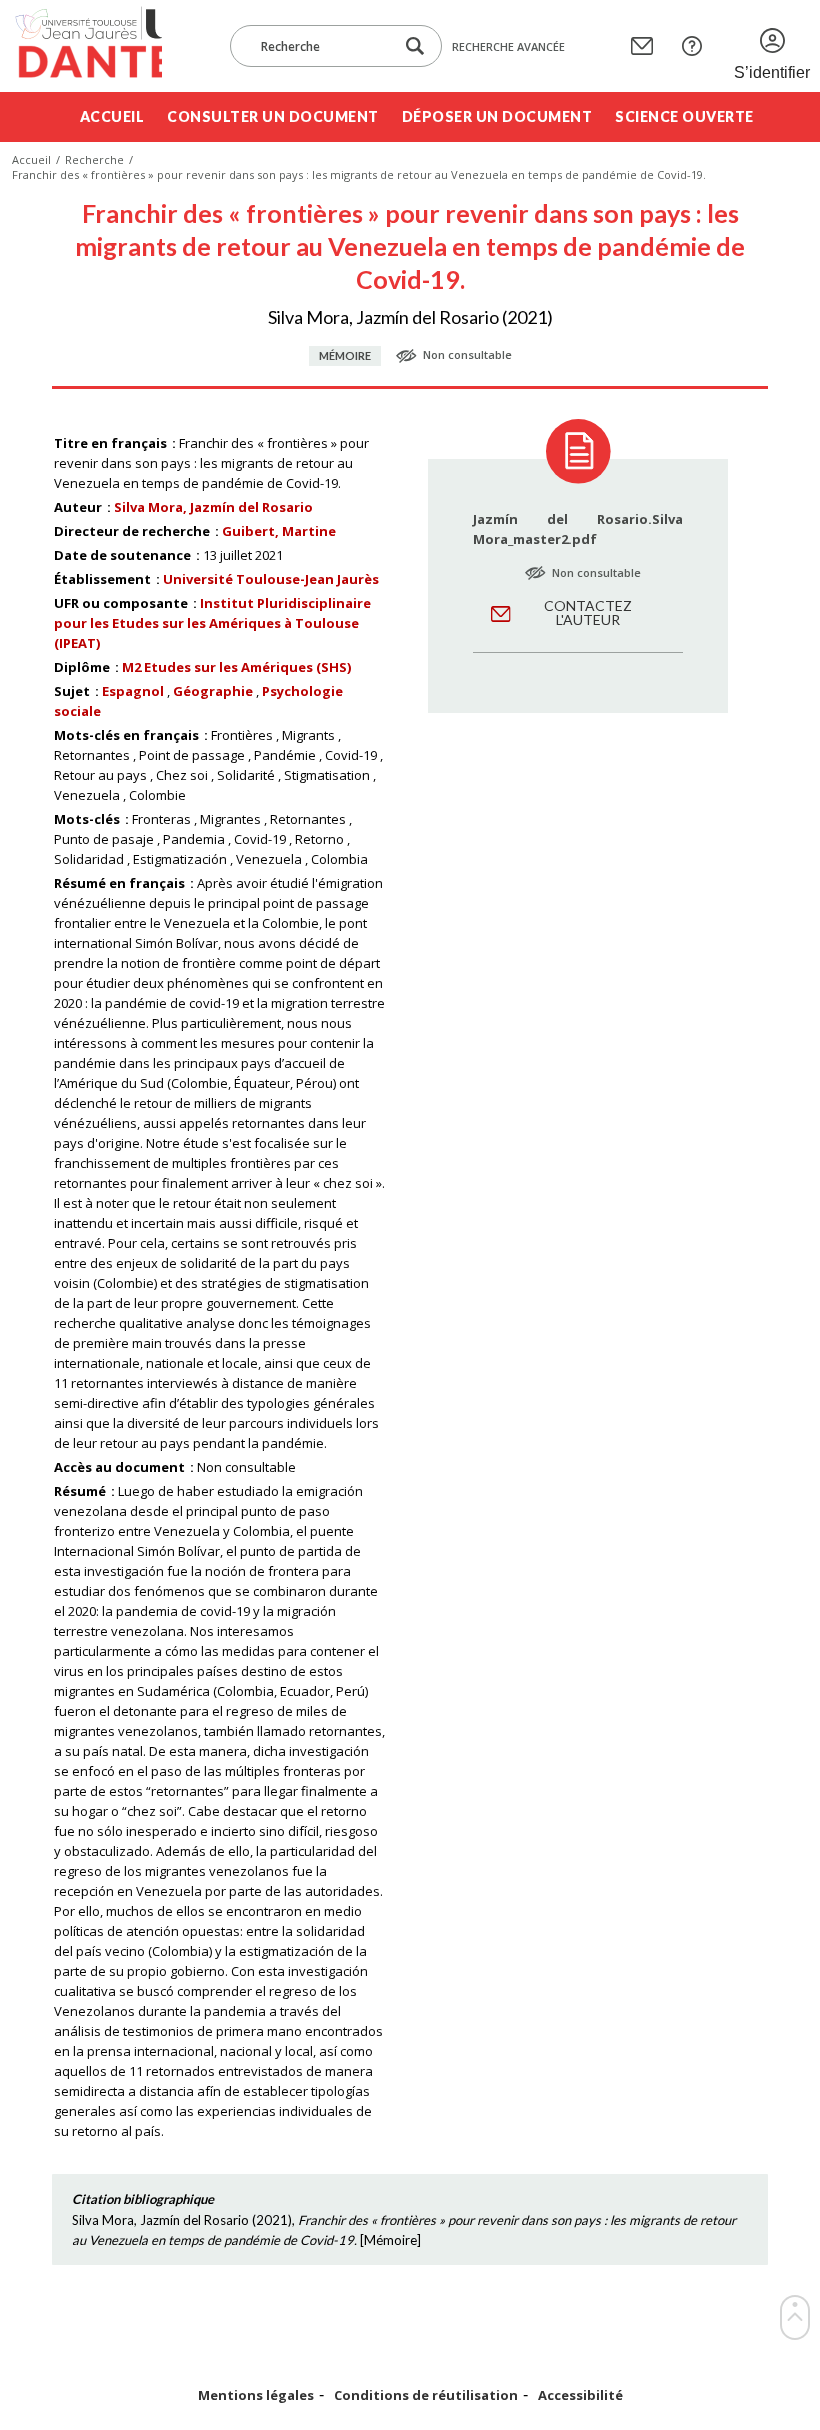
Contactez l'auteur (588, 612)
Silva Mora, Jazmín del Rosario (213, 507)
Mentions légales (256, 2395)
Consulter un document (273, 116)
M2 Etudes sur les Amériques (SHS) (236, 667)
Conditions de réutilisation (426, 2395)
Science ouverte (684, 116)
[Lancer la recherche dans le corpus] (415, 46)
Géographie (213, 691)
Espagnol (133, 691)
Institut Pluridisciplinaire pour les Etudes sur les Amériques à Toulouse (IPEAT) (212, 623)
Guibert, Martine (279, 531)
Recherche (94, 159)
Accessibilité (580, 2395)
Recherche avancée (508, 46)
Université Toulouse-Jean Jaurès (271, 579)
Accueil (112, 116)
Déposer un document (497, 116)
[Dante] (87, 46)
